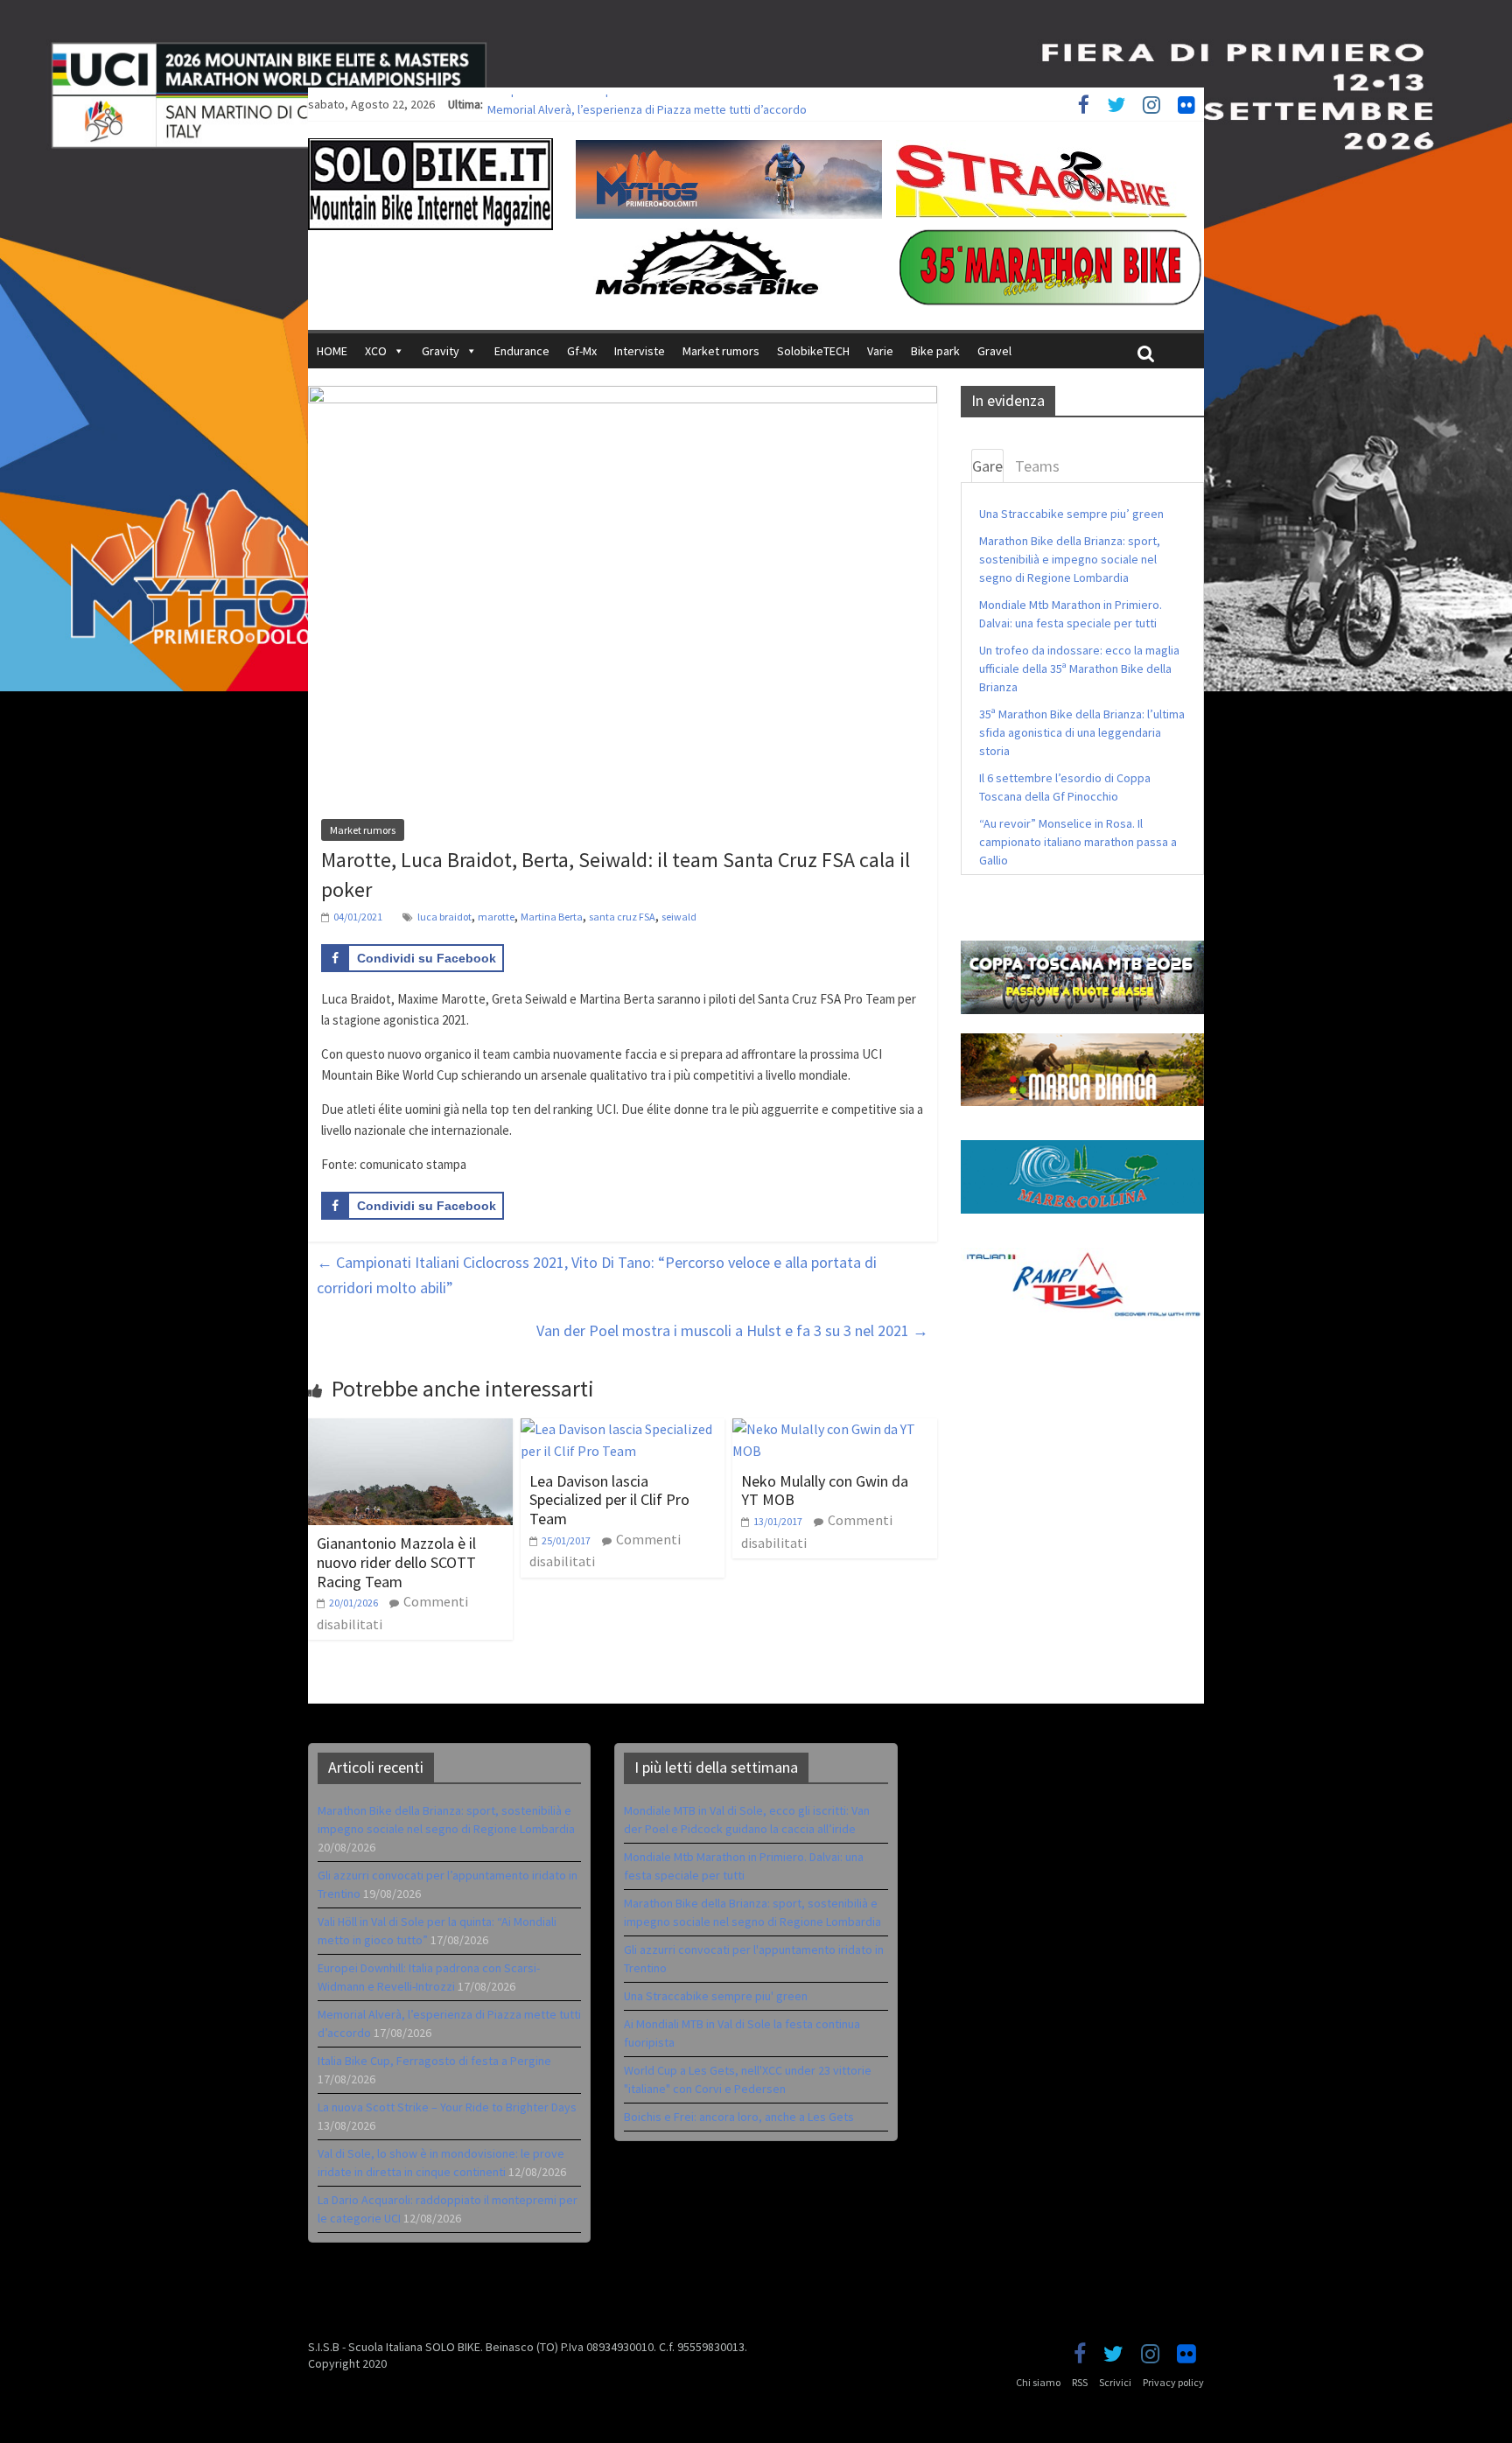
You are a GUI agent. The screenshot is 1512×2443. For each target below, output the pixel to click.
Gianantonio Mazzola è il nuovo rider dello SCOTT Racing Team (396, 1562)
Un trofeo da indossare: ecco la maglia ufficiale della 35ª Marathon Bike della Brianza (1079, 668)
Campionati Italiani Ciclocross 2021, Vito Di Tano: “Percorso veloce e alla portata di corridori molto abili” (597, 1275)
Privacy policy (1173, 2382)
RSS (1080, 2382)
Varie (880, 351)
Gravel (994, 351)
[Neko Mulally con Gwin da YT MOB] (835, 1429)
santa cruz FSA (622, 917)
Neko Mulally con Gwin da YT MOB (825, 1491)
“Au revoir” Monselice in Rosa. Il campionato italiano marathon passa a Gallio (1078, 842)
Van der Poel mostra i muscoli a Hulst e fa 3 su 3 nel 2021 (732, 1330)
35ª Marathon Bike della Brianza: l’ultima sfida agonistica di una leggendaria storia (1082, 732)
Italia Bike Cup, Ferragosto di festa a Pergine (434, 2061)
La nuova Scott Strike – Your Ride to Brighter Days (447, 2107)
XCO (376, 351)
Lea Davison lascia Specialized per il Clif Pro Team (609, 1500)
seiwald (679, 917)
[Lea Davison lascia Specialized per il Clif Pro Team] (623, 1429)
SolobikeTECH (813, 351)
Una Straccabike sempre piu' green (716, 1996)
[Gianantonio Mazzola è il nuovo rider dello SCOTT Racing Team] (410, 1429)
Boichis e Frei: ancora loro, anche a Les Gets (739, 2117)
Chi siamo (1038, 2382)
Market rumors (721, 351)
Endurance (522, 351)
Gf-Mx (582, 351)
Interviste (640, 351)
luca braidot (444, 917)
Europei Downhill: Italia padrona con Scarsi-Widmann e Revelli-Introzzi (667, 104)
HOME (332, 351)
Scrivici (1115, 2382)
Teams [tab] (1037, 466)
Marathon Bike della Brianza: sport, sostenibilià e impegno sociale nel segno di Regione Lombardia (1070, 559)
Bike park (935, 351)
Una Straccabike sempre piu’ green (1071, 514)
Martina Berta (552, 917)
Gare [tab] (987, 466)
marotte (496, 917)
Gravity (441, 351)
